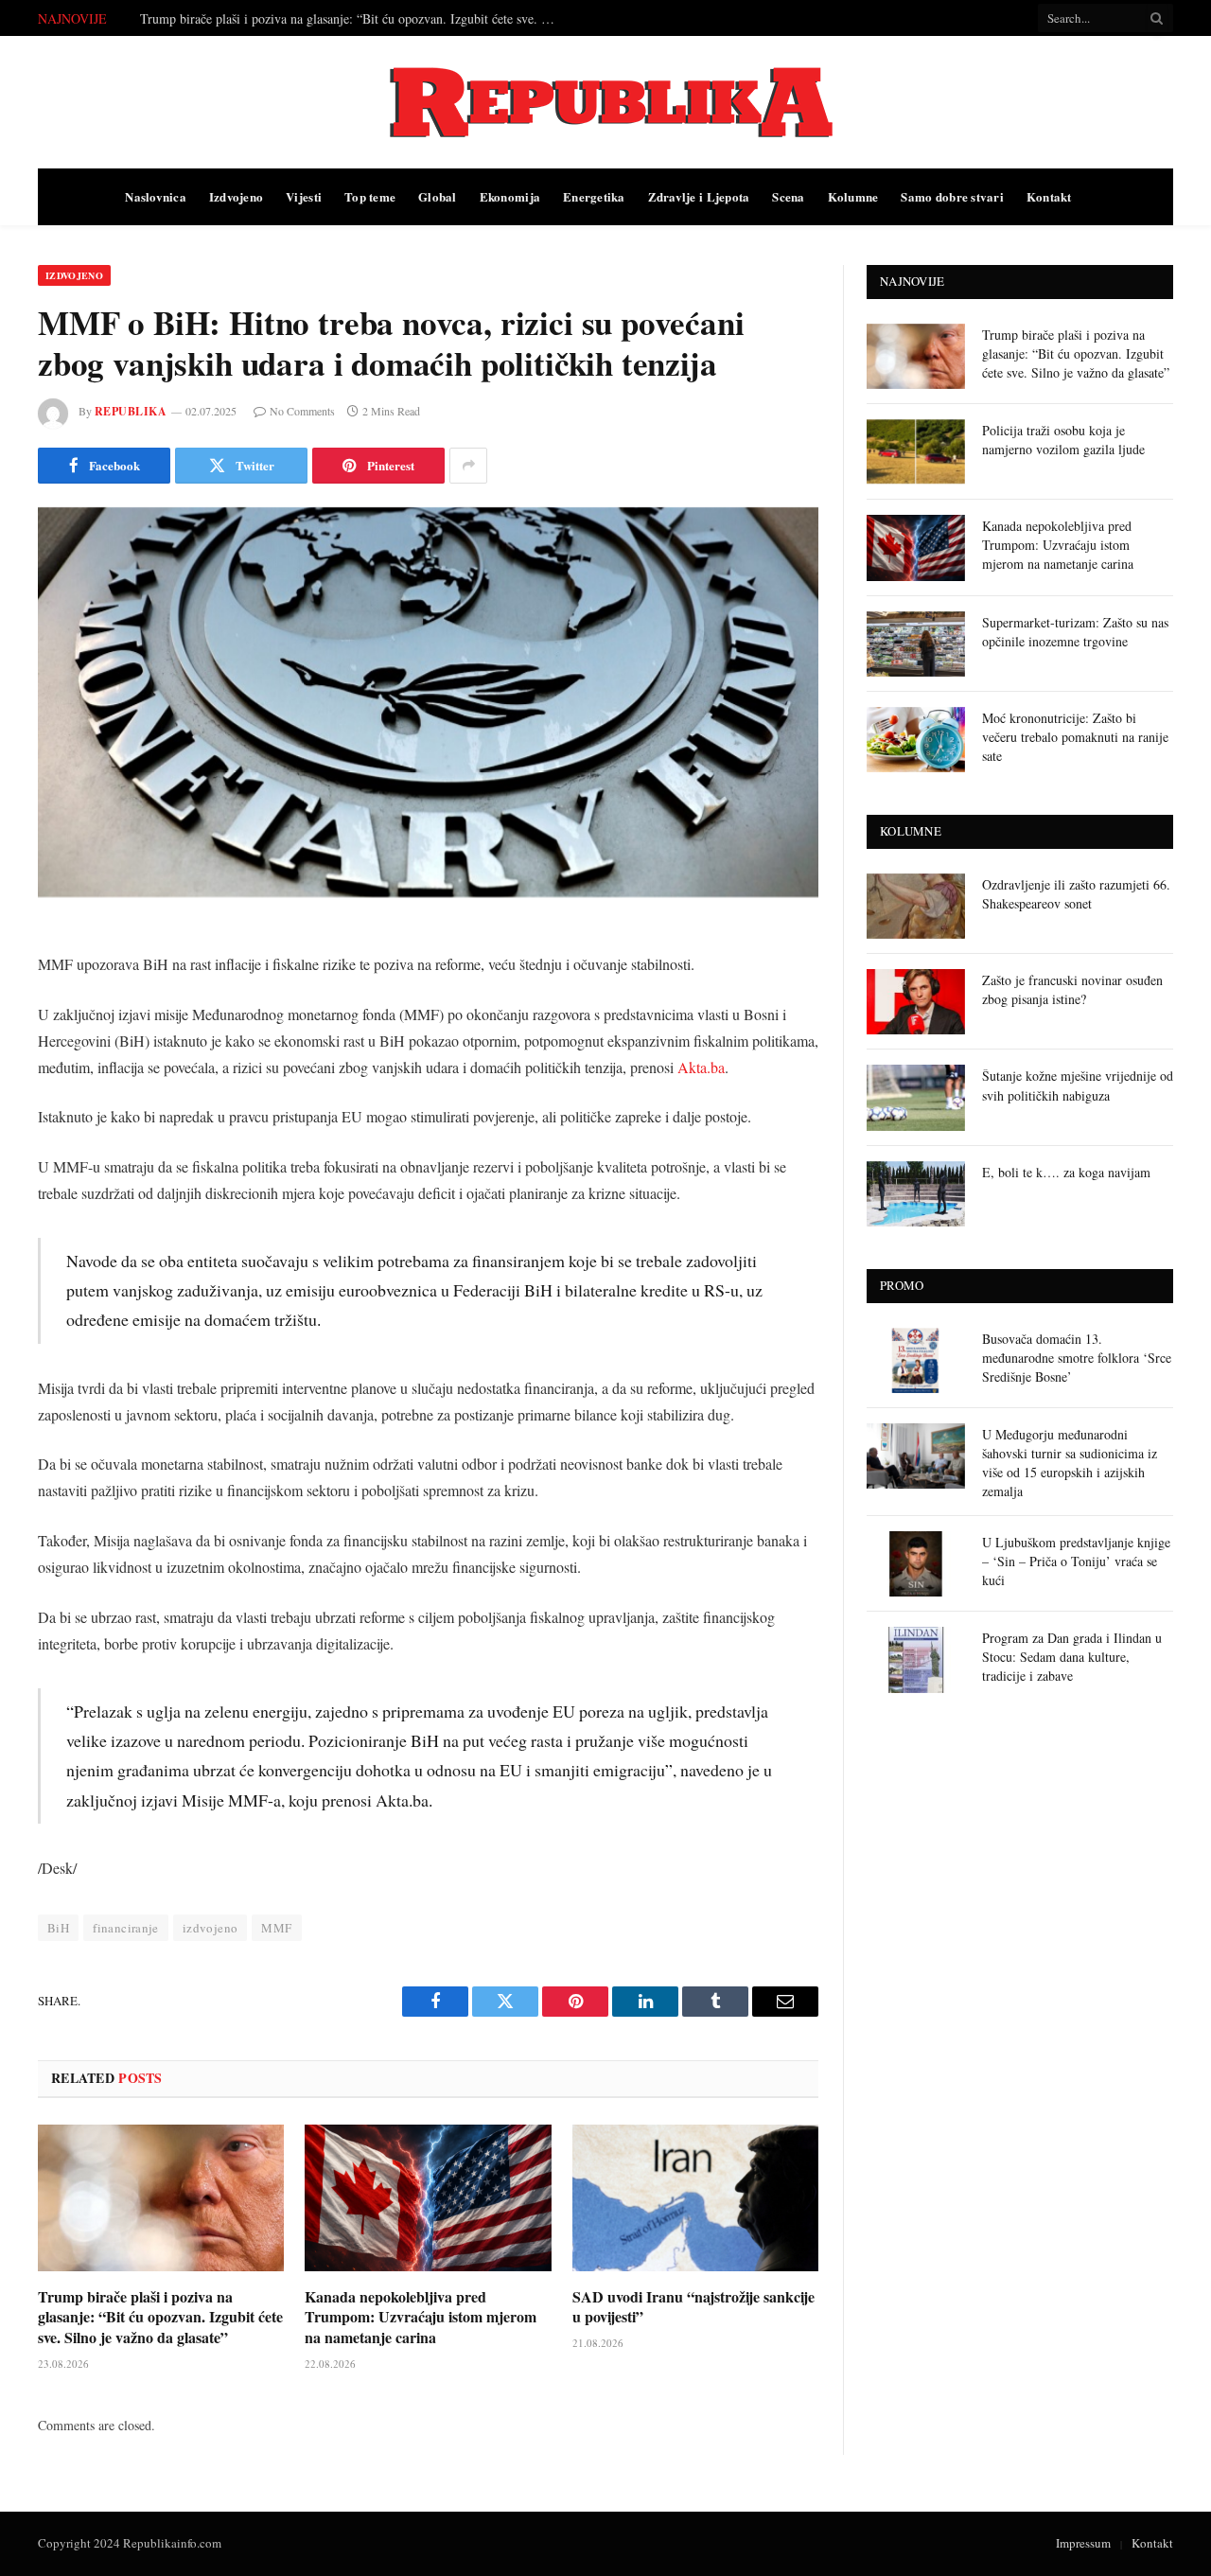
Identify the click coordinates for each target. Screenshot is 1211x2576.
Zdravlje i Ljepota (699, 196)
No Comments (302, 411)
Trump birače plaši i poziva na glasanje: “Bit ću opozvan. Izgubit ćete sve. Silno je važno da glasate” (160, 2317)
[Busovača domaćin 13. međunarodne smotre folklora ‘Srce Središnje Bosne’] (916, 1360)
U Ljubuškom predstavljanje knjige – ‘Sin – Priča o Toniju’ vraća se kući (1076, 1561)
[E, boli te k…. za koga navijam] (916, 1194)
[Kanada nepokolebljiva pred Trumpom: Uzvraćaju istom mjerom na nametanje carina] (428, 2198)
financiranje (126, 1928)
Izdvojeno (236, 196)
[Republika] (605, 102)
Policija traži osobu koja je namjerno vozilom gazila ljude (295, 19)
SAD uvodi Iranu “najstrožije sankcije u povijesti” (693, 2307)
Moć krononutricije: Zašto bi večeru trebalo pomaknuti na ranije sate (1075, 737)
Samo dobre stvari (952, 196)
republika (131, 411)
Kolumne (853, 196)
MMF (276, 1928)
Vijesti (304, 196)
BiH (58, 1928)
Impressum (1083, 2543)
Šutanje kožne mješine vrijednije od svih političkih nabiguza (1078, 1085)
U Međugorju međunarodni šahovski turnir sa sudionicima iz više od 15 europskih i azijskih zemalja (1070, 1463)
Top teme (370, 196)
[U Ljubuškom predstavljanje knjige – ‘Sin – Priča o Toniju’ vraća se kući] (916, 1564)
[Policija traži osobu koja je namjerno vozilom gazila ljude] (916, 452)
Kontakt (1049, 196)
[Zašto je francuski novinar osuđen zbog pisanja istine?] (916, 1002)
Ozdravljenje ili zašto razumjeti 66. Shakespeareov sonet (1076, 894)
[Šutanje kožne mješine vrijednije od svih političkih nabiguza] (916, 1097)
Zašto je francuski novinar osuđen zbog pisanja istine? (1072, 989)
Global (438, 196)
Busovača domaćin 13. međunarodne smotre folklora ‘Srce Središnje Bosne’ (1077, 1358)
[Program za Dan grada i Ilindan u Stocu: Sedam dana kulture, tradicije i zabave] (916, 1659)
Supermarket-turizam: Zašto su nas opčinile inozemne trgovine (1075, 632)
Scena (788, 196)
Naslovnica (156, 196)
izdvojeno (211, 1928)
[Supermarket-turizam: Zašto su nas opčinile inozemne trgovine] (916, 644)
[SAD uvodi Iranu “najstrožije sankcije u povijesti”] (695, 2198)
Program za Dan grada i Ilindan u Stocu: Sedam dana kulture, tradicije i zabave (1072, 1657)
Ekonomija (510, 196)
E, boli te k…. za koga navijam (1066, 1172)
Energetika (594, 196)
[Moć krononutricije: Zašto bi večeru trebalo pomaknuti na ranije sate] (916, 740)
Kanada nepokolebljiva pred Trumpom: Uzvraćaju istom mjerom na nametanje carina (421, 2317)
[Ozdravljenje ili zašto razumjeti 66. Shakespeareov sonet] (916, 906)
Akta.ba (701, 1067)
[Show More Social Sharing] (468, 466)
